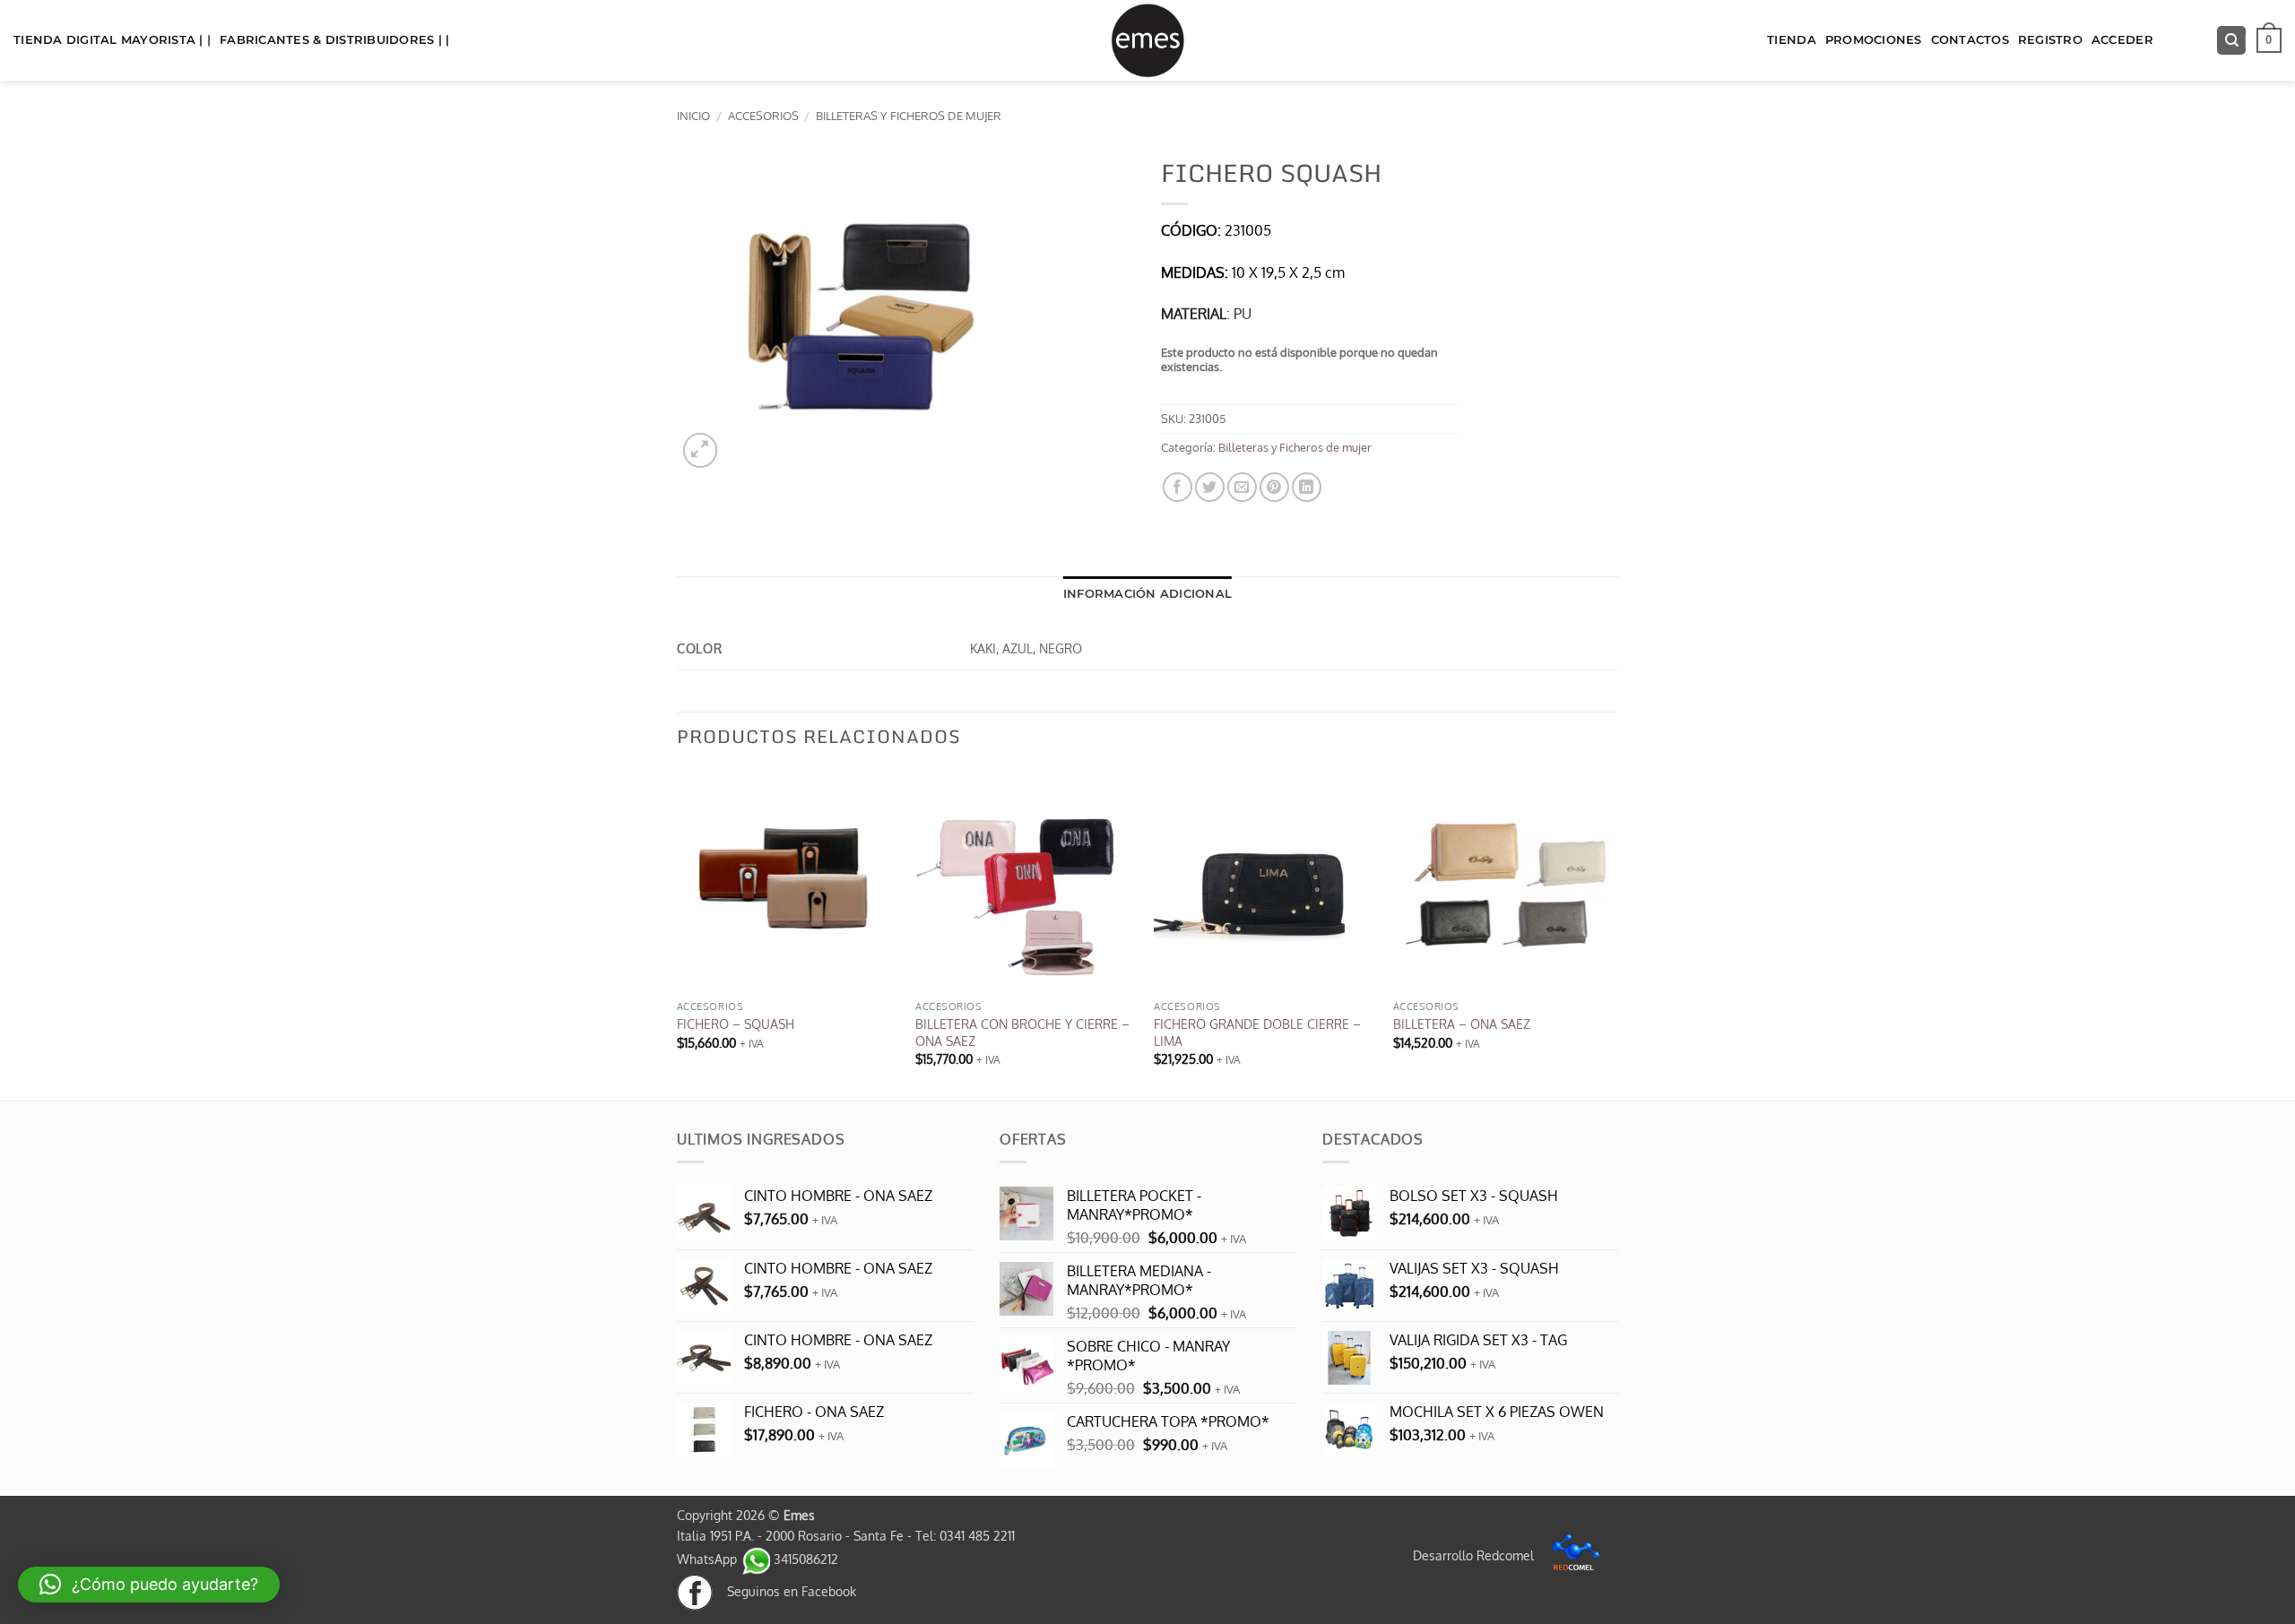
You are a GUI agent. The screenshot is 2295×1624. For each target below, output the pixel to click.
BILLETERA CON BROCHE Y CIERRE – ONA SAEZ (1022, 1032)
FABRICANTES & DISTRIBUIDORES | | (334, 40)
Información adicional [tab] (1147, 594)
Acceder (2122, 40)
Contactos (1970, 40)
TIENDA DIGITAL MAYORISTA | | (112, 40)
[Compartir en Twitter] (1210, 487)
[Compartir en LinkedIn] (1307, 487)
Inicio (693, 116)
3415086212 (804, 1559)
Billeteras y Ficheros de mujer (909, 116)
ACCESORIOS (763, 116)
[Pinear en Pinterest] (1274, 487)
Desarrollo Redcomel (1475, 1555)
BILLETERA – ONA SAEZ (1462, 1024)
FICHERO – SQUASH (736, 1024)
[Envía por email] (1242, 487)
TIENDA (1792, 40)
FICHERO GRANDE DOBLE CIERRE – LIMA (1257, 1032)
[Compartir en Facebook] (1178, 487)
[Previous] (678, 933)
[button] (2269, 40)
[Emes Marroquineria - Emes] (1147, 40)
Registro (2050, 40)
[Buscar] (2231, 41)
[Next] (1613, 933)
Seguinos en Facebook (784, 1591)
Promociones (1874, 40)
